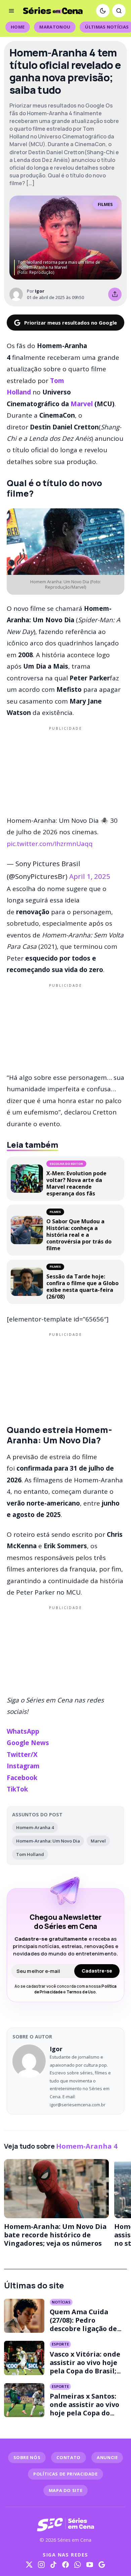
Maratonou (55, 27)
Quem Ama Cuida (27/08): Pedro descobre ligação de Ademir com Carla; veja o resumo (83, 2329)
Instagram (23, 1766)
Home (18, 27)
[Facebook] (65, 2565)
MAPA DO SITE (66, 2490)
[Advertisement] (65, 770)
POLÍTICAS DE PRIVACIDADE (65, 2474)
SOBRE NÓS (27, 2457)
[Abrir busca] (119, 11)
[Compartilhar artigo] (115, 294)
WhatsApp (23, 1731)
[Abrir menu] (11, 11)
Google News (28, 1743)
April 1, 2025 (90, 876)
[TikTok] (53, 2565)
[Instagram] (41, 2565)
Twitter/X (22, 1755)
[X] (29, 2565)
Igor (40, 291)
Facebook (22, 1778)
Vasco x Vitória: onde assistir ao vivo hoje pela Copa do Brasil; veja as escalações (85, 2367)
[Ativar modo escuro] (103, 11)
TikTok (17, 1789)
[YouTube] (90, 2565)
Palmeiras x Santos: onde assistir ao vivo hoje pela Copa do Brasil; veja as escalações (84, 2413)
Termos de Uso (81, 1992)
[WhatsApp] (78, 2565)
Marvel (81, 404)
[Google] (102, 2565)
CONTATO (69, 2457)
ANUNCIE (107, 2457)
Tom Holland (30, 1854)
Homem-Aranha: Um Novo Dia (48, 1841)
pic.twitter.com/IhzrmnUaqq (50, 844)
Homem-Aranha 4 (35, 1827)
